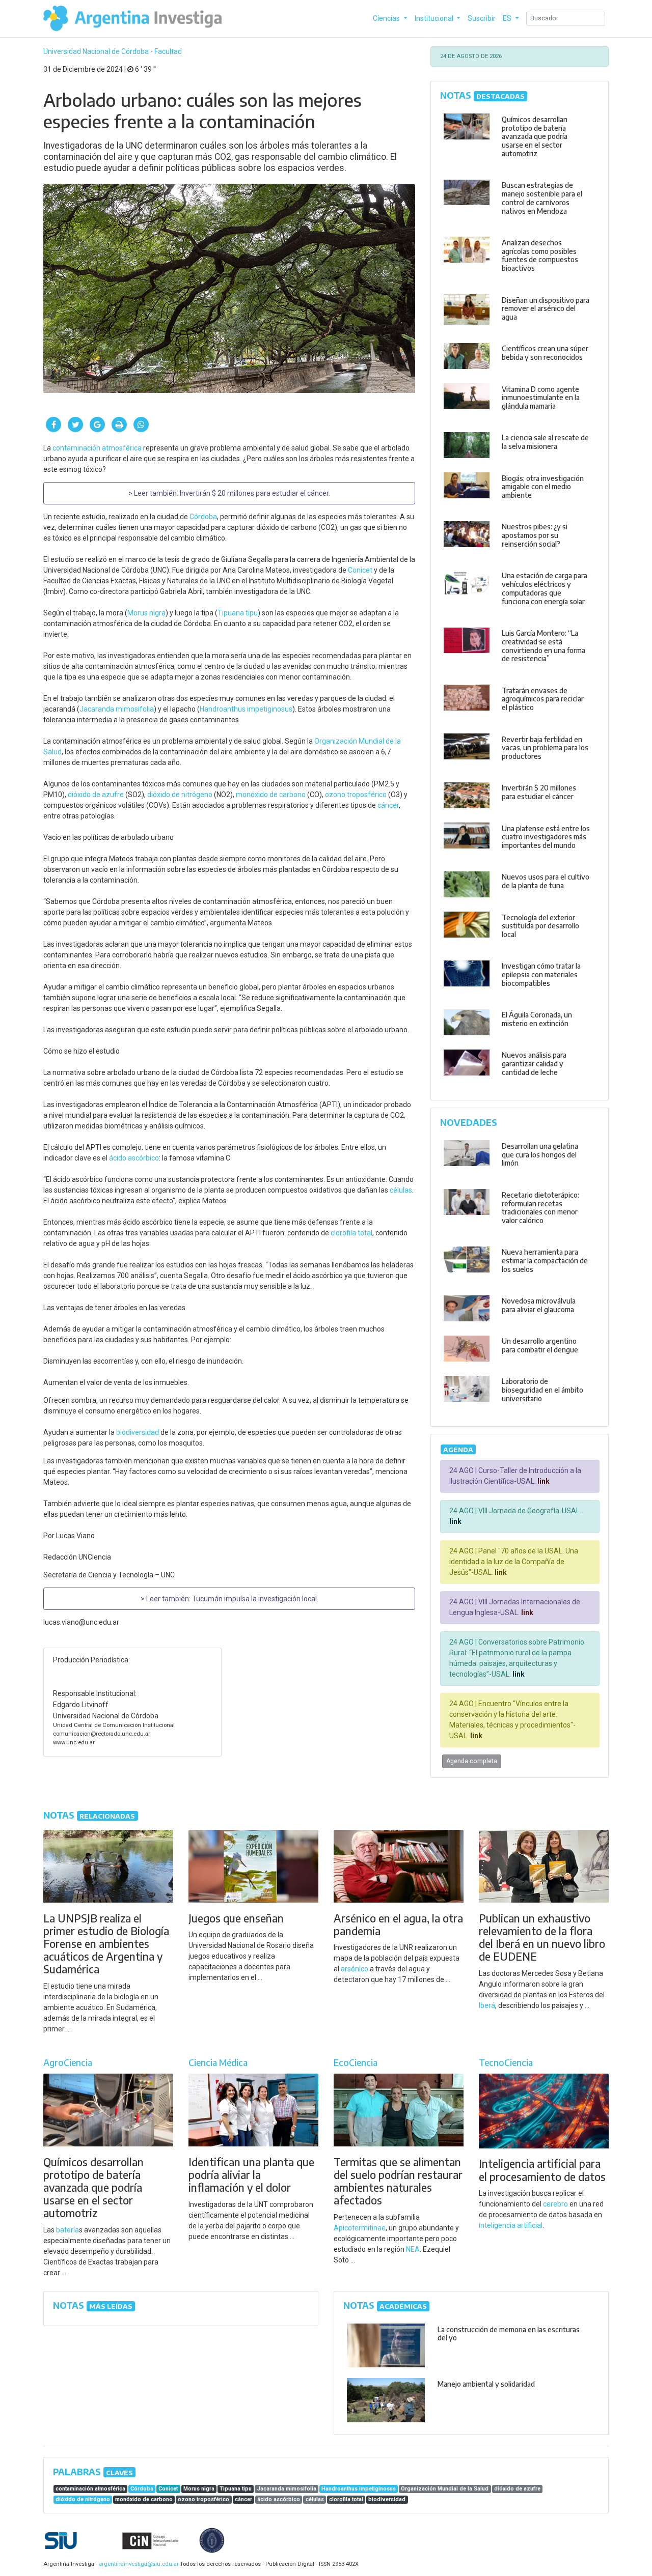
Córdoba (203, 517)
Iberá (487, 2005)
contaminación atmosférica (97, 448)
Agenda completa (472, 1761)
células (401, 1190)
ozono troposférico (356, 795)
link (543, 1481)
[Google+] (97, 424)
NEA (413, 2249)
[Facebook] (53, 424)
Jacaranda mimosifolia (117, 709)
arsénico (355, 1969)
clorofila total (351, 1233)
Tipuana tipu (238, 613)
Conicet (360, 570)
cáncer (388, 805)
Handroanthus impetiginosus (246, 709)
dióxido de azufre (96, 795)
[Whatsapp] (141, 424)
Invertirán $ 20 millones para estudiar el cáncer (254, 493)
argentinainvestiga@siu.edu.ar (137, 2564)
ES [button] (508, 18)
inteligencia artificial (511, 2225)
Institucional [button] (435, 18)
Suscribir (482, 18)
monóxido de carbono (271, 795)
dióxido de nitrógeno (180, 795)
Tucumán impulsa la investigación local (254, 1599)
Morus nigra (146, 613)
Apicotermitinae (360, 2228)
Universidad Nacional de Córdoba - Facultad (113, 51)
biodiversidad (138, 1432)
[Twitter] (75, 424)
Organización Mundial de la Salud (445, 2489)
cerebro (555, 2204)
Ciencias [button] (387, 18)
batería (67, 2230)
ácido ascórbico (134, 1158)
